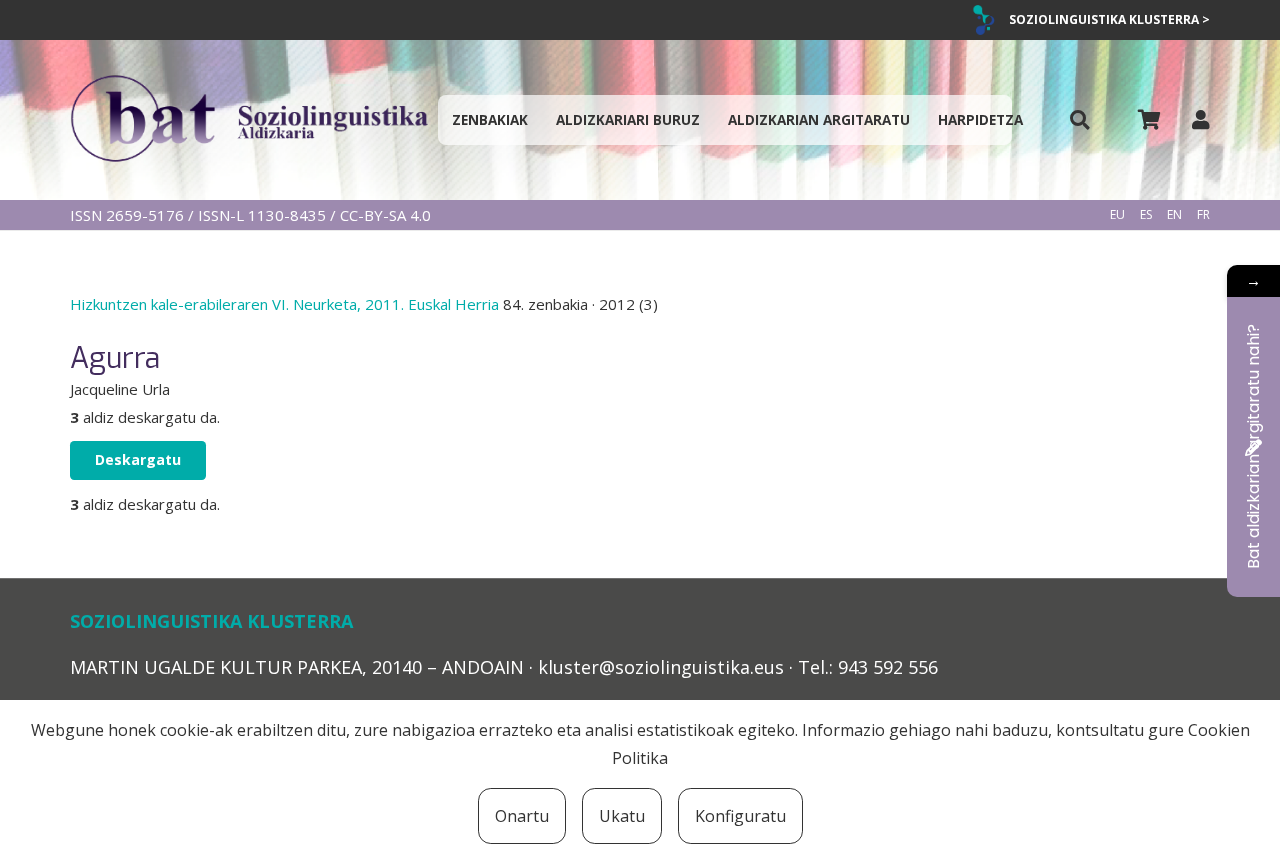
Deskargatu (138, 459)
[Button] (1080, 120)
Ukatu (622, 816)
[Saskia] (1149, 120)
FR (1203, 214)
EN (1174, 214)
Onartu (522, 816)
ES (1146, 214)
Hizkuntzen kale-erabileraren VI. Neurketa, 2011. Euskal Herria (286, 304)
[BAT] (249, 120)
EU (1117, 214)
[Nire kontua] (1201, 119)
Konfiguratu (740, 816)
